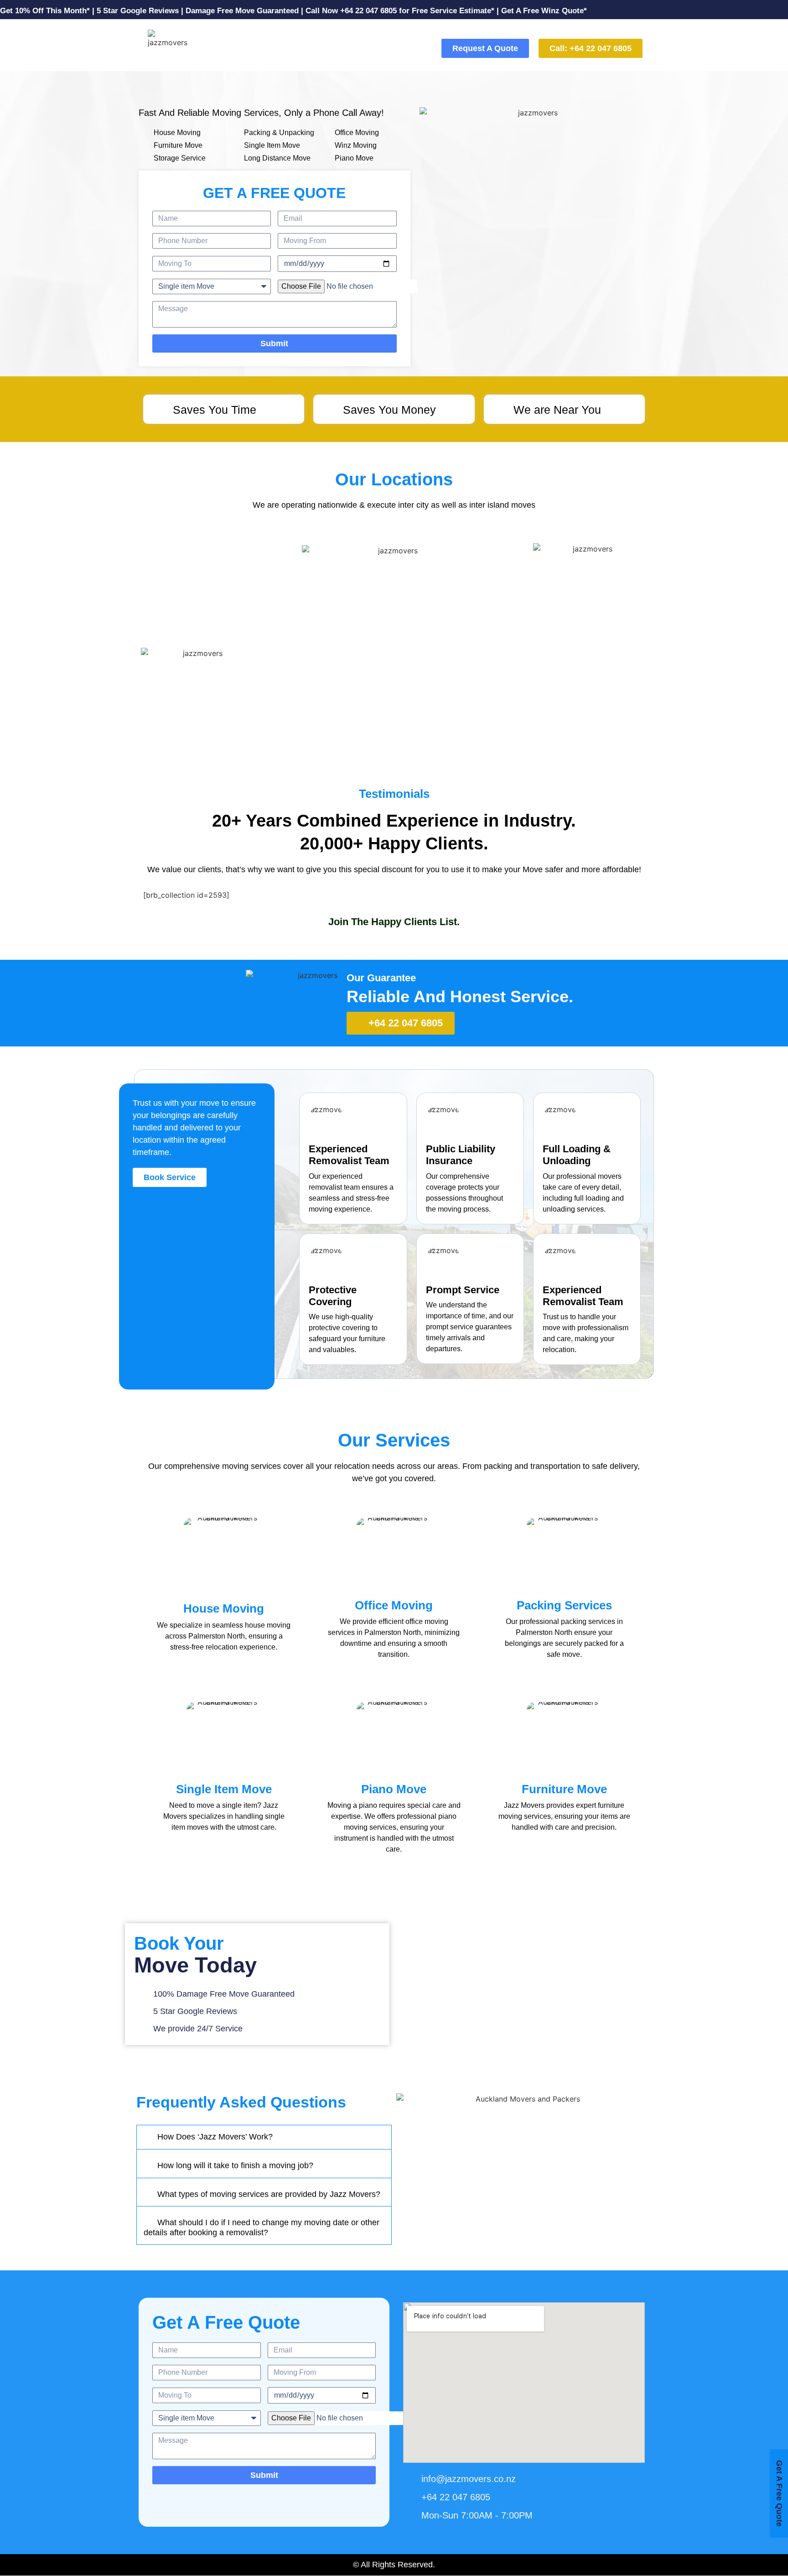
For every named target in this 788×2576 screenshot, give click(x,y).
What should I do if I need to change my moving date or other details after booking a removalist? (262, 2227)
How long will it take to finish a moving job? (235, 2165)
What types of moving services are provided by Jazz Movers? (269, 2194)
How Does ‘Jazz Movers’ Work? (215, 2137)
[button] (264, 2137)
